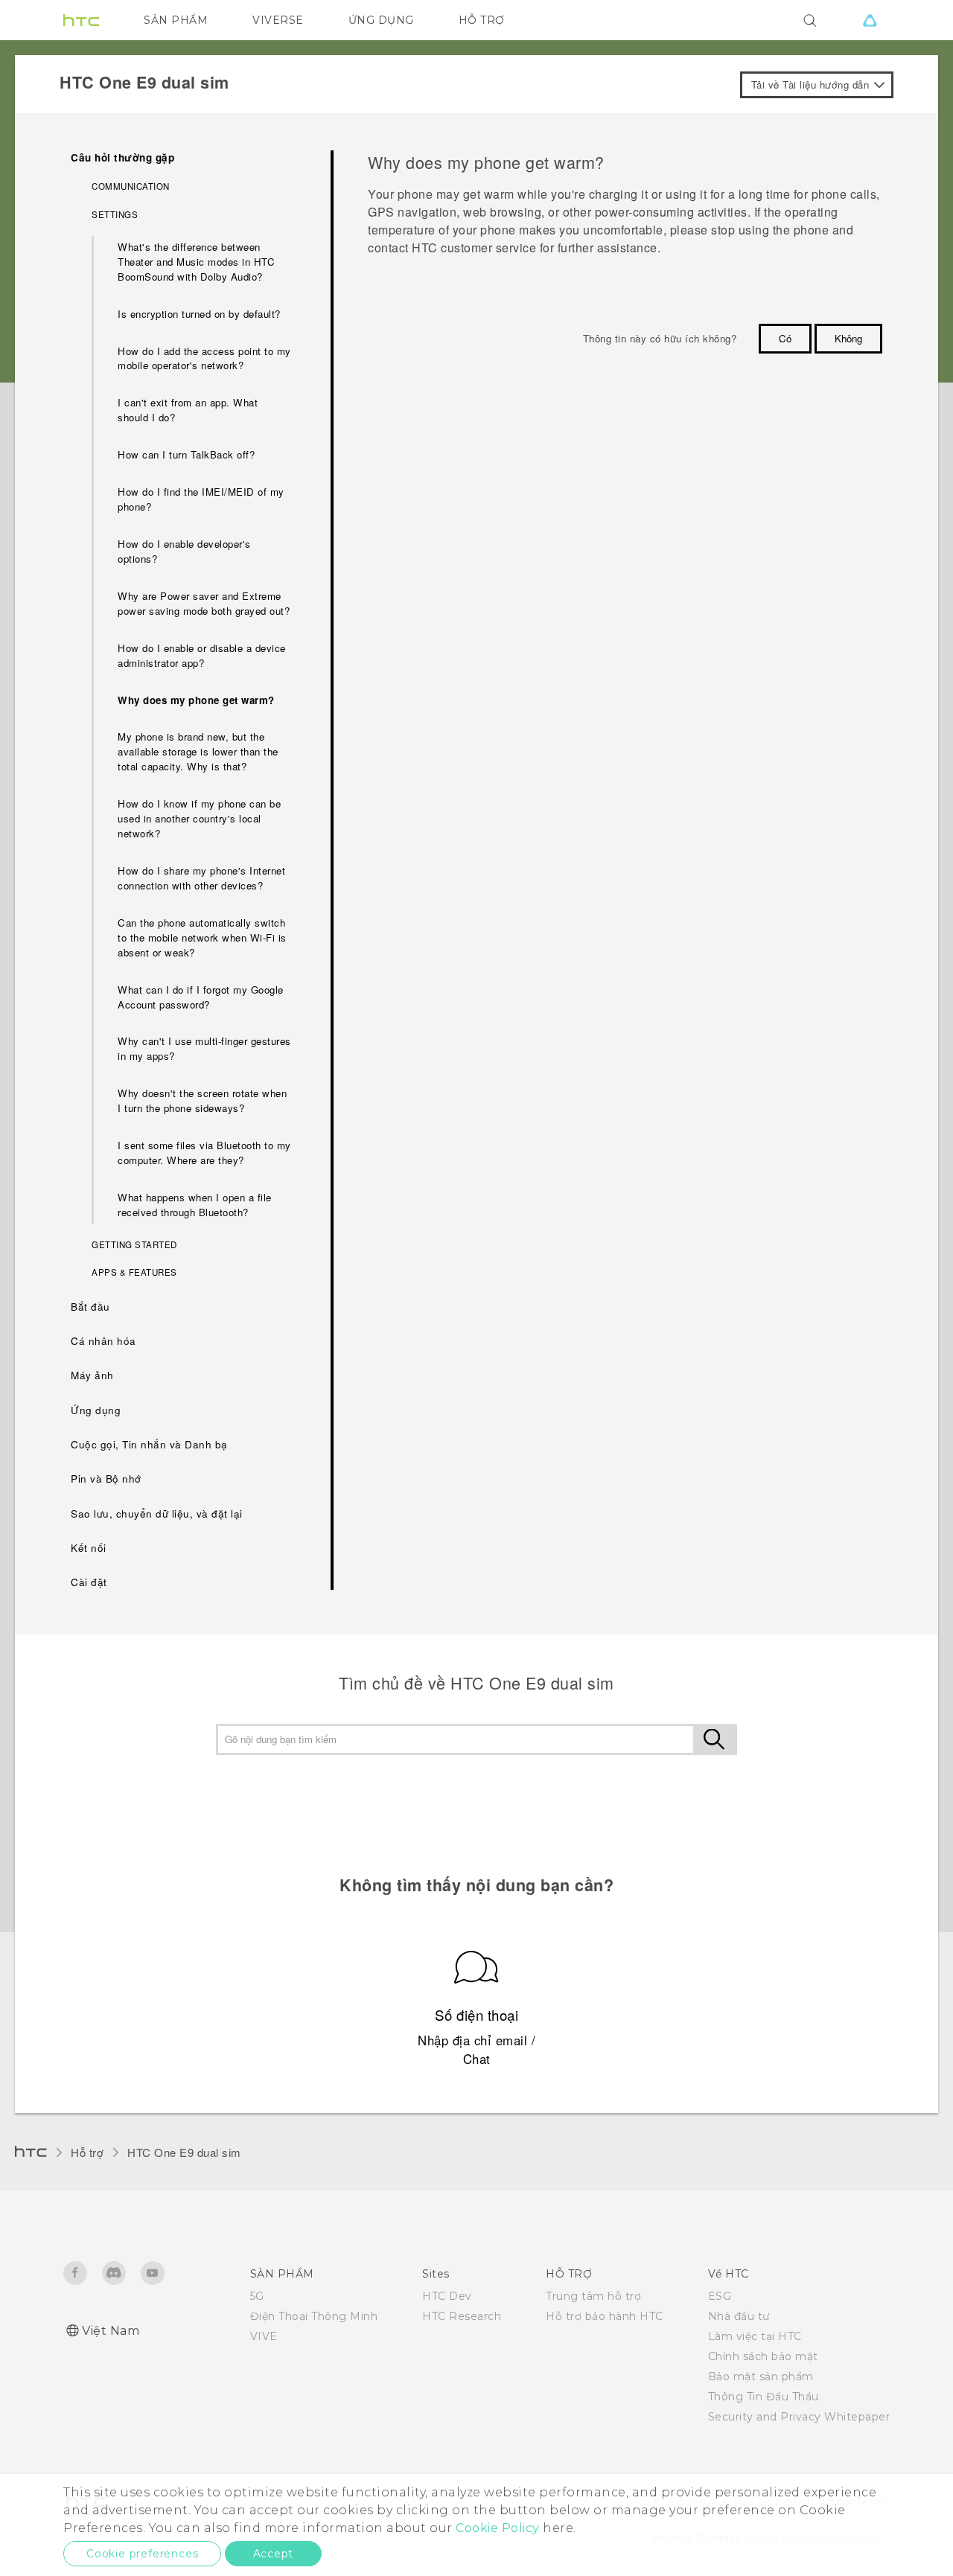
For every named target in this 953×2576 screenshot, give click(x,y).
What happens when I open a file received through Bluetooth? (195, 1205)
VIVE (264, 2336)
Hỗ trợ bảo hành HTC (605, 2316)
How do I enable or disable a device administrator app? (202, 655)
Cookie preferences (142, 2554)
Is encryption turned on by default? (199, 314)
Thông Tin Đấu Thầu (764, 2397)
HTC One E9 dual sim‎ (184, 2152)
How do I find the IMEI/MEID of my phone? (201, 499)
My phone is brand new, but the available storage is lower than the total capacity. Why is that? (198, 751)
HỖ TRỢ (482, 20)
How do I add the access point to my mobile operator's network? (204, 358)
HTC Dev (447, 2296)
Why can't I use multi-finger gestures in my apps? (204, 1048)
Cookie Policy (498, 2528)
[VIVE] (870, 20)
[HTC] (81, 20)
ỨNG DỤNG (381, 20)
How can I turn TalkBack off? (186, 454)
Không (848, 338)
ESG (720, 2296)
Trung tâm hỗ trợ (593, 2296)
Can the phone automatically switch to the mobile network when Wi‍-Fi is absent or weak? (202, 937)
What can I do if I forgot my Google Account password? (201, 997)
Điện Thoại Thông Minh (314, 2316)
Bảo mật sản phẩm (761, 2377)
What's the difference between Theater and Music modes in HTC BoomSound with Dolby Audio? (196, 262)
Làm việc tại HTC (755, 2336)
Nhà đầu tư (739, 2316)
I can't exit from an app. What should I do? (188, 410)
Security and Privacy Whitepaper (799, 2417)
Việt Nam (111, 2331)
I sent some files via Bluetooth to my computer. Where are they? (204, 1153)
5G (257, 2296)
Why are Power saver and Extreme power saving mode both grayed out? (204, 603)
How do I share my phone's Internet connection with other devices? (201, 878)
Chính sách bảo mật (763, 2356)
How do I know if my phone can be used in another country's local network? (199, 818)
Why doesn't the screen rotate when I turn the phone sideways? (202, 1100)
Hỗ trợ (87, 2152)
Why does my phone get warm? (196, 700)
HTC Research (462, 2316)
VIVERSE (278, 20)
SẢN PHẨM (176, 20)
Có (785, 338)
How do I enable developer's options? (184, 551)
